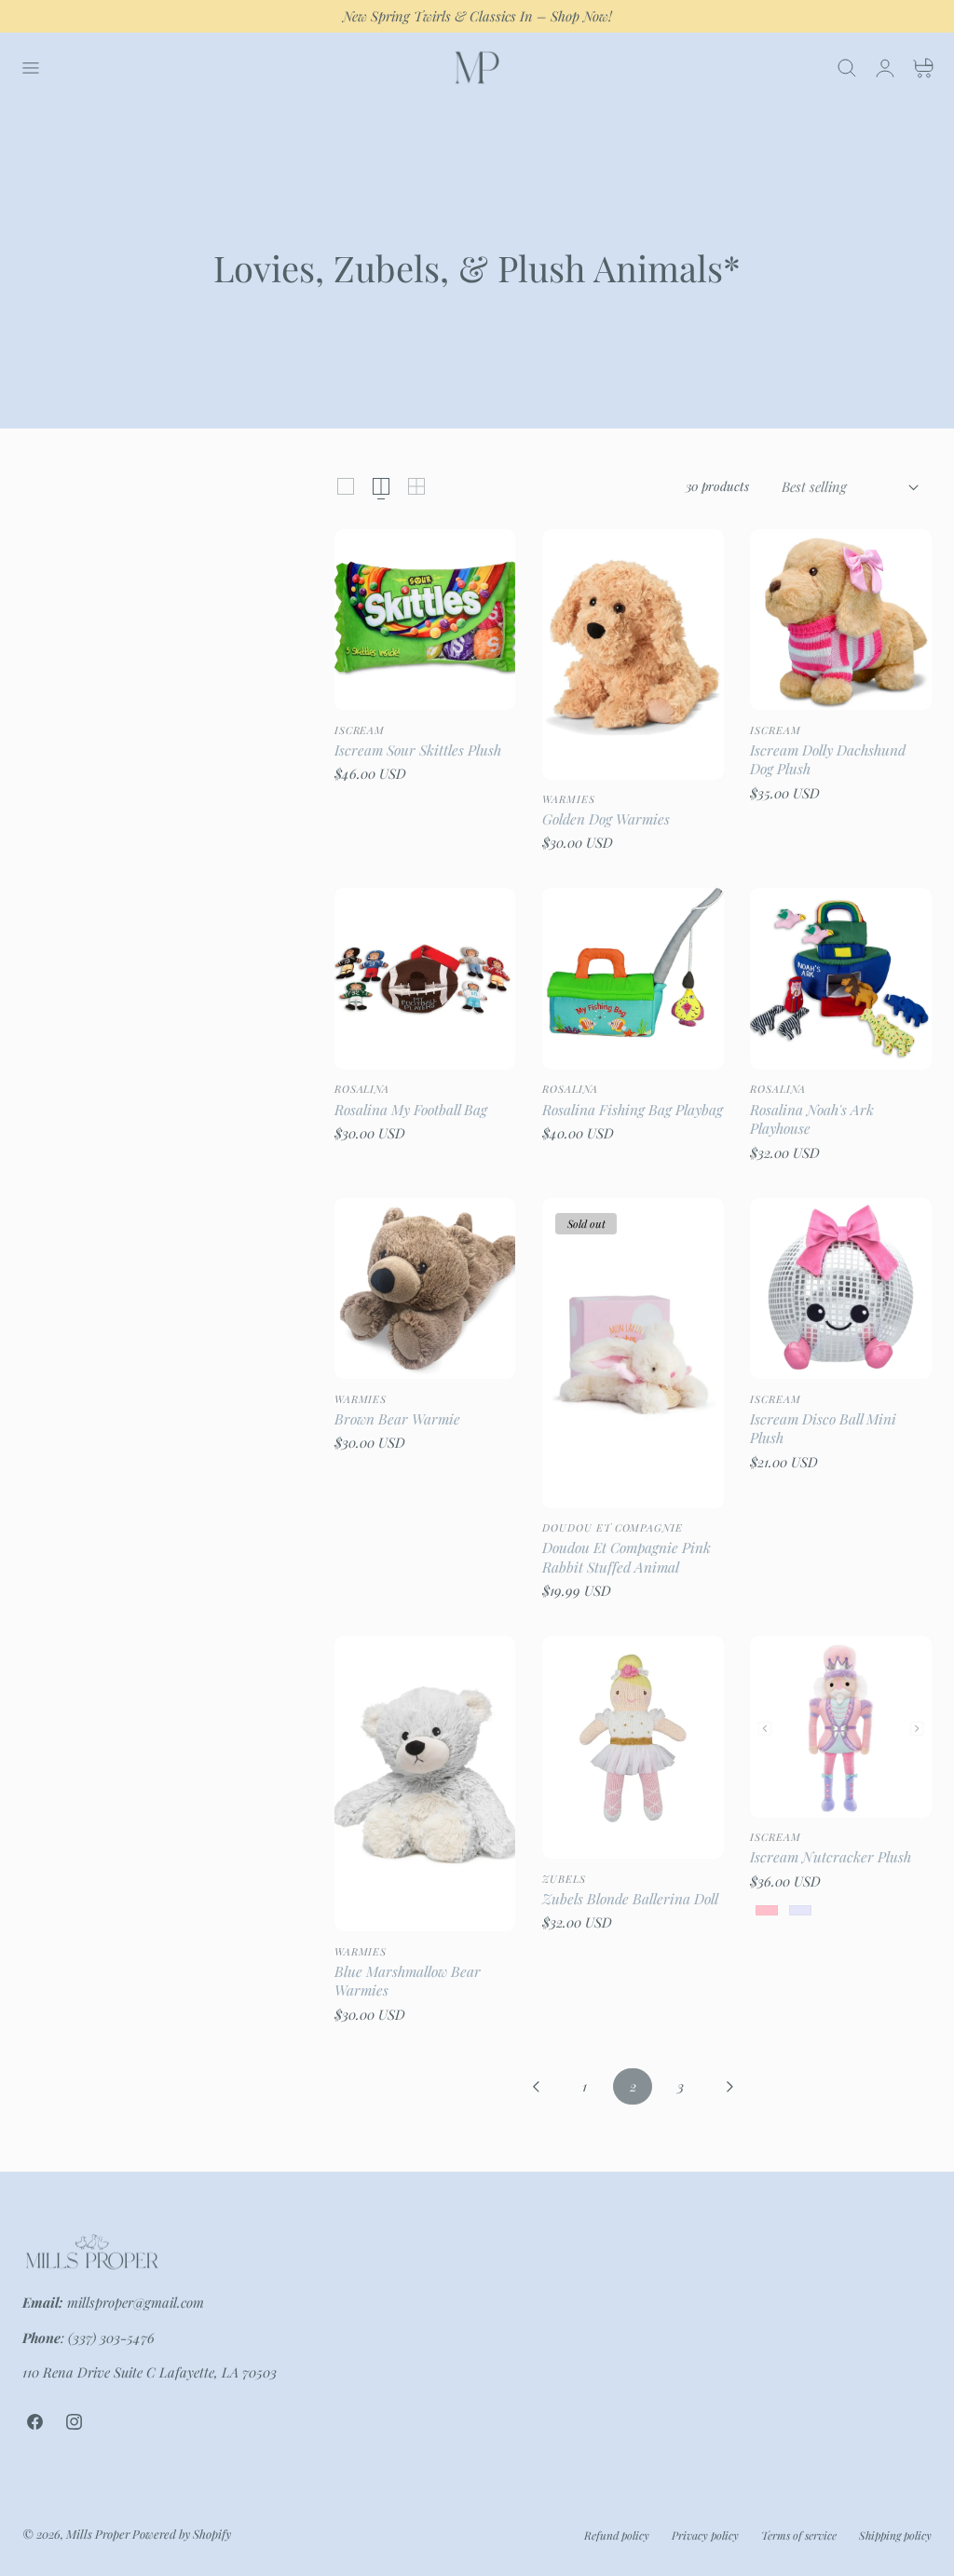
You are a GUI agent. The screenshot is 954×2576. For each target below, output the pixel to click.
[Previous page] (537, 2086)
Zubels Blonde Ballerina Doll (630, 1899)
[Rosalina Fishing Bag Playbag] (633, 979)
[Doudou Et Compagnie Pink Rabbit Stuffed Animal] (633, 1353)
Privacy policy (705, 2535)
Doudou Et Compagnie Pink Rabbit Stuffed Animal (627, 1557)
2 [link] (633, 2086)
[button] (30, 67)
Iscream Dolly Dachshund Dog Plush (828, 760)
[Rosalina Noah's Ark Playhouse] (841, 979)
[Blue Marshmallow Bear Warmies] (425, 1784)
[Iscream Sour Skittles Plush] (425, 620)
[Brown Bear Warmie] (425, 1289)
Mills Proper (98, 2534)
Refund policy (617, 2535)
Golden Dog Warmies (606, 819)
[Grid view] (346, 486)
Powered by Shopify (182, 2534)
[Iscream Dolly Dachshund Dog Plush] (841, 620)
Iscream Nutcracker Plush (831, 1857)
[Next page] (729, 2086)
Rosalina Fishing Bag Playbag (633, 1110)
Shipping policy (895, 2535)
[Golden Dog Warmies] (633, 654)
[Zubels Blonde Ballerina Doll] (633, 1747)
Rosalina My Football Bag (411, 1110)
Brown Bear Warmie (397, 1419)
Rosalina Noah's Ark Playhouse (812, 1119)
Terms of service (799, 2535)
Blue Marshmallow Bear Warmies (408, 1981)
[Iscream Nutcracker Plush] (841, 1727)
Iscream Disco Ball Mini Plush (823, 1429)
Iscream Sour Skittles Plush (418, 750)
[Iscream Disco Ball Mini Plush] (841, 1289)
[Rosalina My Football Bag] (425, 979)
